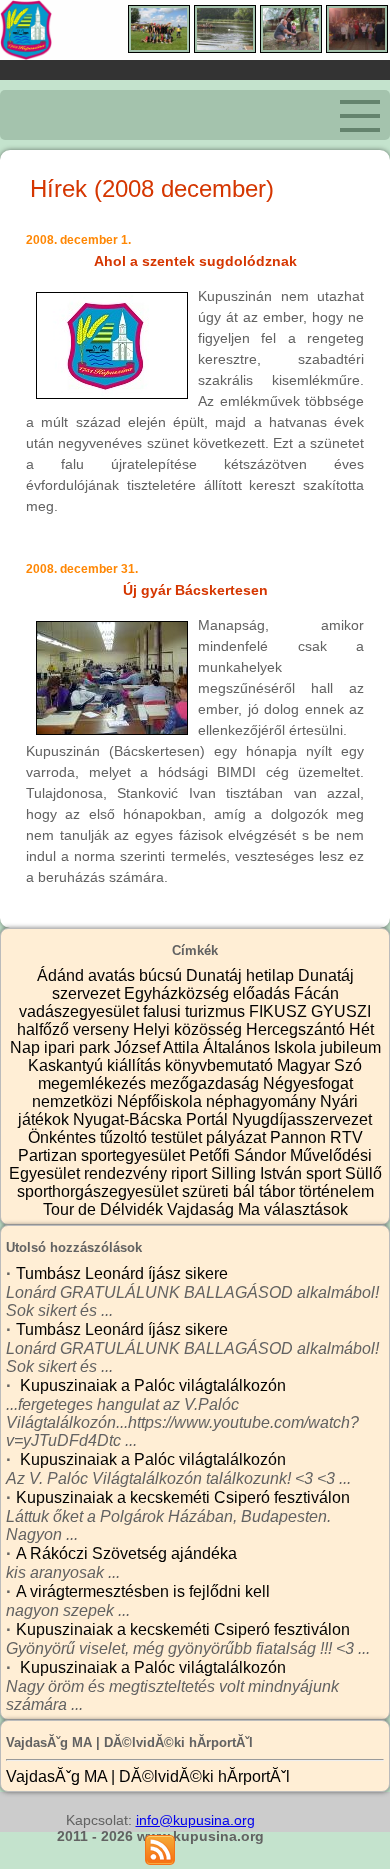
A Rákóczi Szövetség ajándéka (126, 1553)
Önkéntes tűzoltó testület (117, 1137)
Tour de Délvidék (105, 1209)
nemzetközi (74, 1101)
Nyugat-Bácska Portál (152, 1119)
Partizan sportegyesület (103, 1155)
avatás (113, 975)
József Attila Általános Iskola (217, 1047)
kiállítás (136, 1065)
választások (306, 1209)
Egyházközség (178, 993)
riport (191, 1173)
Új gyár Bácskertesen (195, 590)
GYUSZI (341, 1011)
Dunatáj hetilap (242, 975)
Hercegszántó (297, 1029)
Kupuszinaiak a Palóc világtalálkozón (151, 1385)
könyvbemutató (221, 1065)
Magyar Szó (319, 1065)
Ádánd (62, 975)
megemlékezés (94, 1083)
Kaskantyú (67, 1065)
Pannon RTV (316, 1137)
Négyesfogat (308, 1083)
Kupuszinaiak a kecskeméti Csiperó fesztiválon (183, 1497)
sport (325, 1173)
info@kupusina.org (195, 1820)
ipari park (79, 1047)
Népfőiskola (161, 1101)
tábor (279, 1191)
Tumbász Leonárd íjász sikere (122, 1273)
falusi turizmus (196, 1011)
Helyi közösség (189, 1029)
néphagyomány (263, 1101)
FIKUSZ (280, 1011)
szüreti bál (220, 1191)
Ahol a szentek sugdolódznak (195, 261)
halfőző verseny (75, 1029)
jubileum (350, 1047)
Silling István (258, 1173)
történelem (336, 1191)
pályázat (238, 1137)
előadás (263, 993)
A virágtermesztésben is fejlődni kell (143, 1591)
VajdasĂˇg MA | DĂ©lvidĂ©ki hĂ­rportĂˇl (148, 1776)
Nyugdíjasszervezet (302, 1119)
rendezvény (127, 1173)
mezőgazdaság (206, 1083)
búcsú (162, 975)
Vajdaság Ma (215, 1209)
